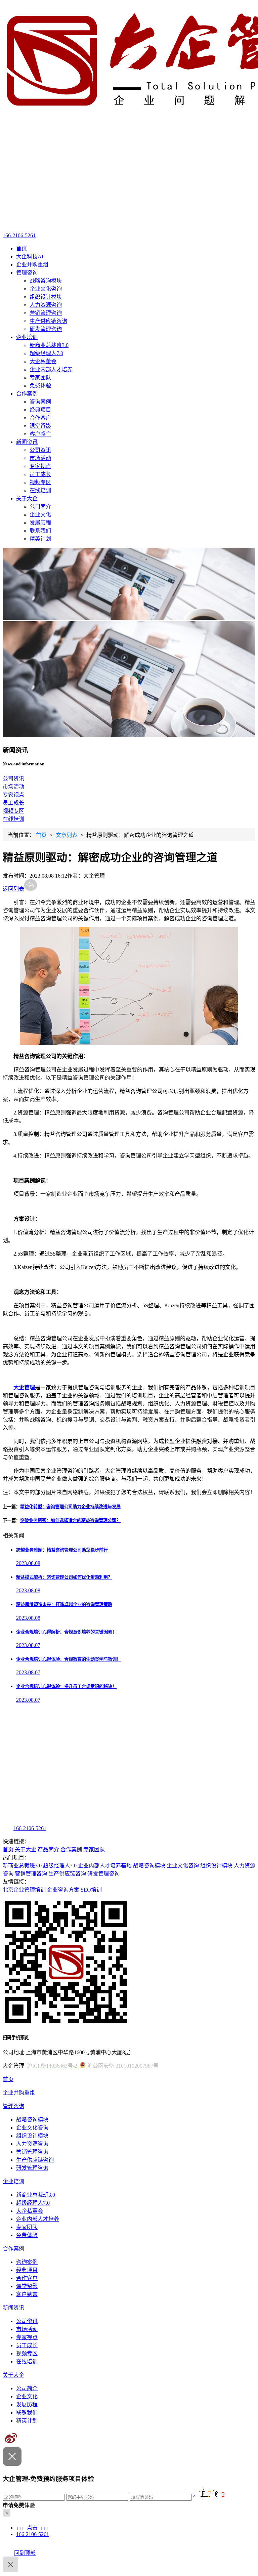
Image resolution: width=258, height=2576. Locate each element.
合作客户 (40, 418)
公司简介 (40, 506)
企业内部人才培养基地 (105, 1866)
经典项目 (40, 410)
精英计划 (40, 539)
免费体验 (40, 386)
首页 (21, 248)
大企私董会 (43, 361)
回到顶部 (25, 2553)
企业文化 (40, 515)
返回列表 (13, 889)
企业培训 (27, 337)
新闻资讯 (27, 442)
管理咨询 (27, 273)
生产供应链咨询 (48, 321)
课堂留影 (40, 426)
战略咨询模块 (46, 281)
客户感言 (40, 434)
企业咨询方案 (63, 1890)
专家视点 (40, 466)
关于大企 (27, 498)
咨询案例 (40, 402)
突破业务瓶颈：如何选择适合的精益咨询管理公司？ (70, 1521)
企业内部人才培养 (51, 369)
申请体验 (19, 2505)
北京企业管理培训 (24, 1890)
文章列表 (67, 835)
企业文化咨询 (46, 289)
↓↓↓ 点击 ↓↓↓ (32, 2528)
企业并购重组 (32, 265)
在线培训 (40, 490)
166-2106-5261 (19, 235)
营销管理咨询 (46, 313)
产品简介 (48, 1849)
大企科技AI (30, 257)
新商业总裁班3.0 (49, 345)
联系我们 (40, 531)
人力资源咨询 (46, 305)
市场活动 (40, 458)
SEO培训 (91, 1890)
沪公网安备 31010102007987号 (123, 2066)
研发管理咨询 (46, 329)
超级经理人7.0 (46, 353)
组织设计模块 (46, 297)
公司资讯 (40, 450)
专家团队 (40, 377)
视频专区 (40, 482)
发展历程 (40, 523)
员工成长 (40, 474)
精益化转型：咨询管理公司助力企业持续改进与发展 (70, 1507)
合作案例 (27, 394)
